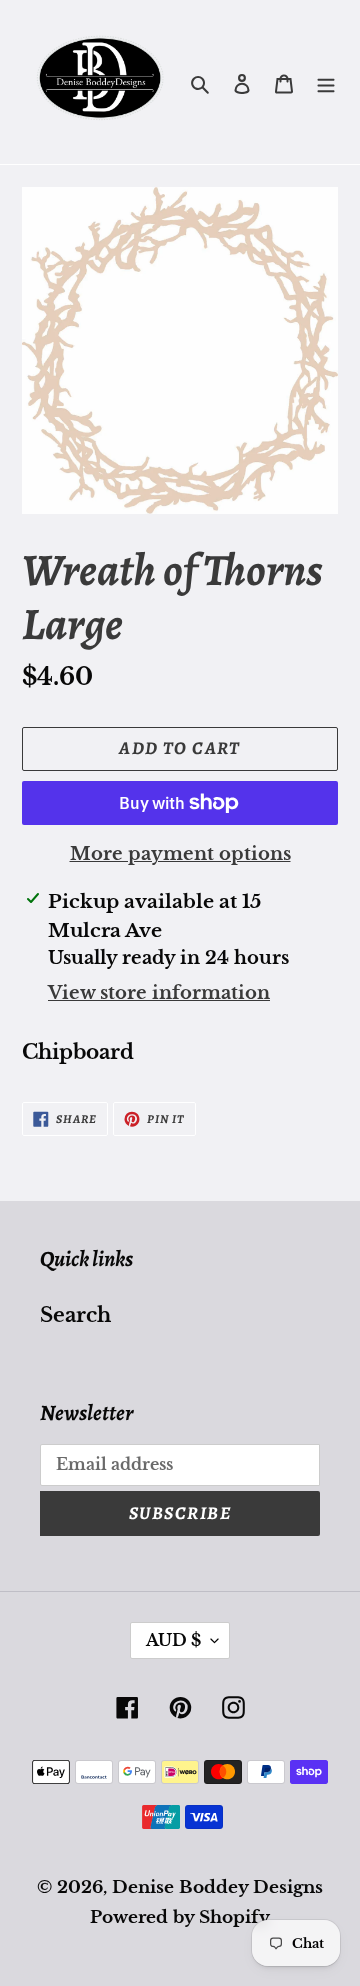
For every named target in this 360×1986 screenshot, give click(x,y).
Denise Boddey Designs (217, 1887)
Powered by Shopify (180, 1917)
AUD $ (173, 1640)
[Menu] (326, 82)
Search (75, 1315)
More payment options (180, 854)
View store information (159, 993)
